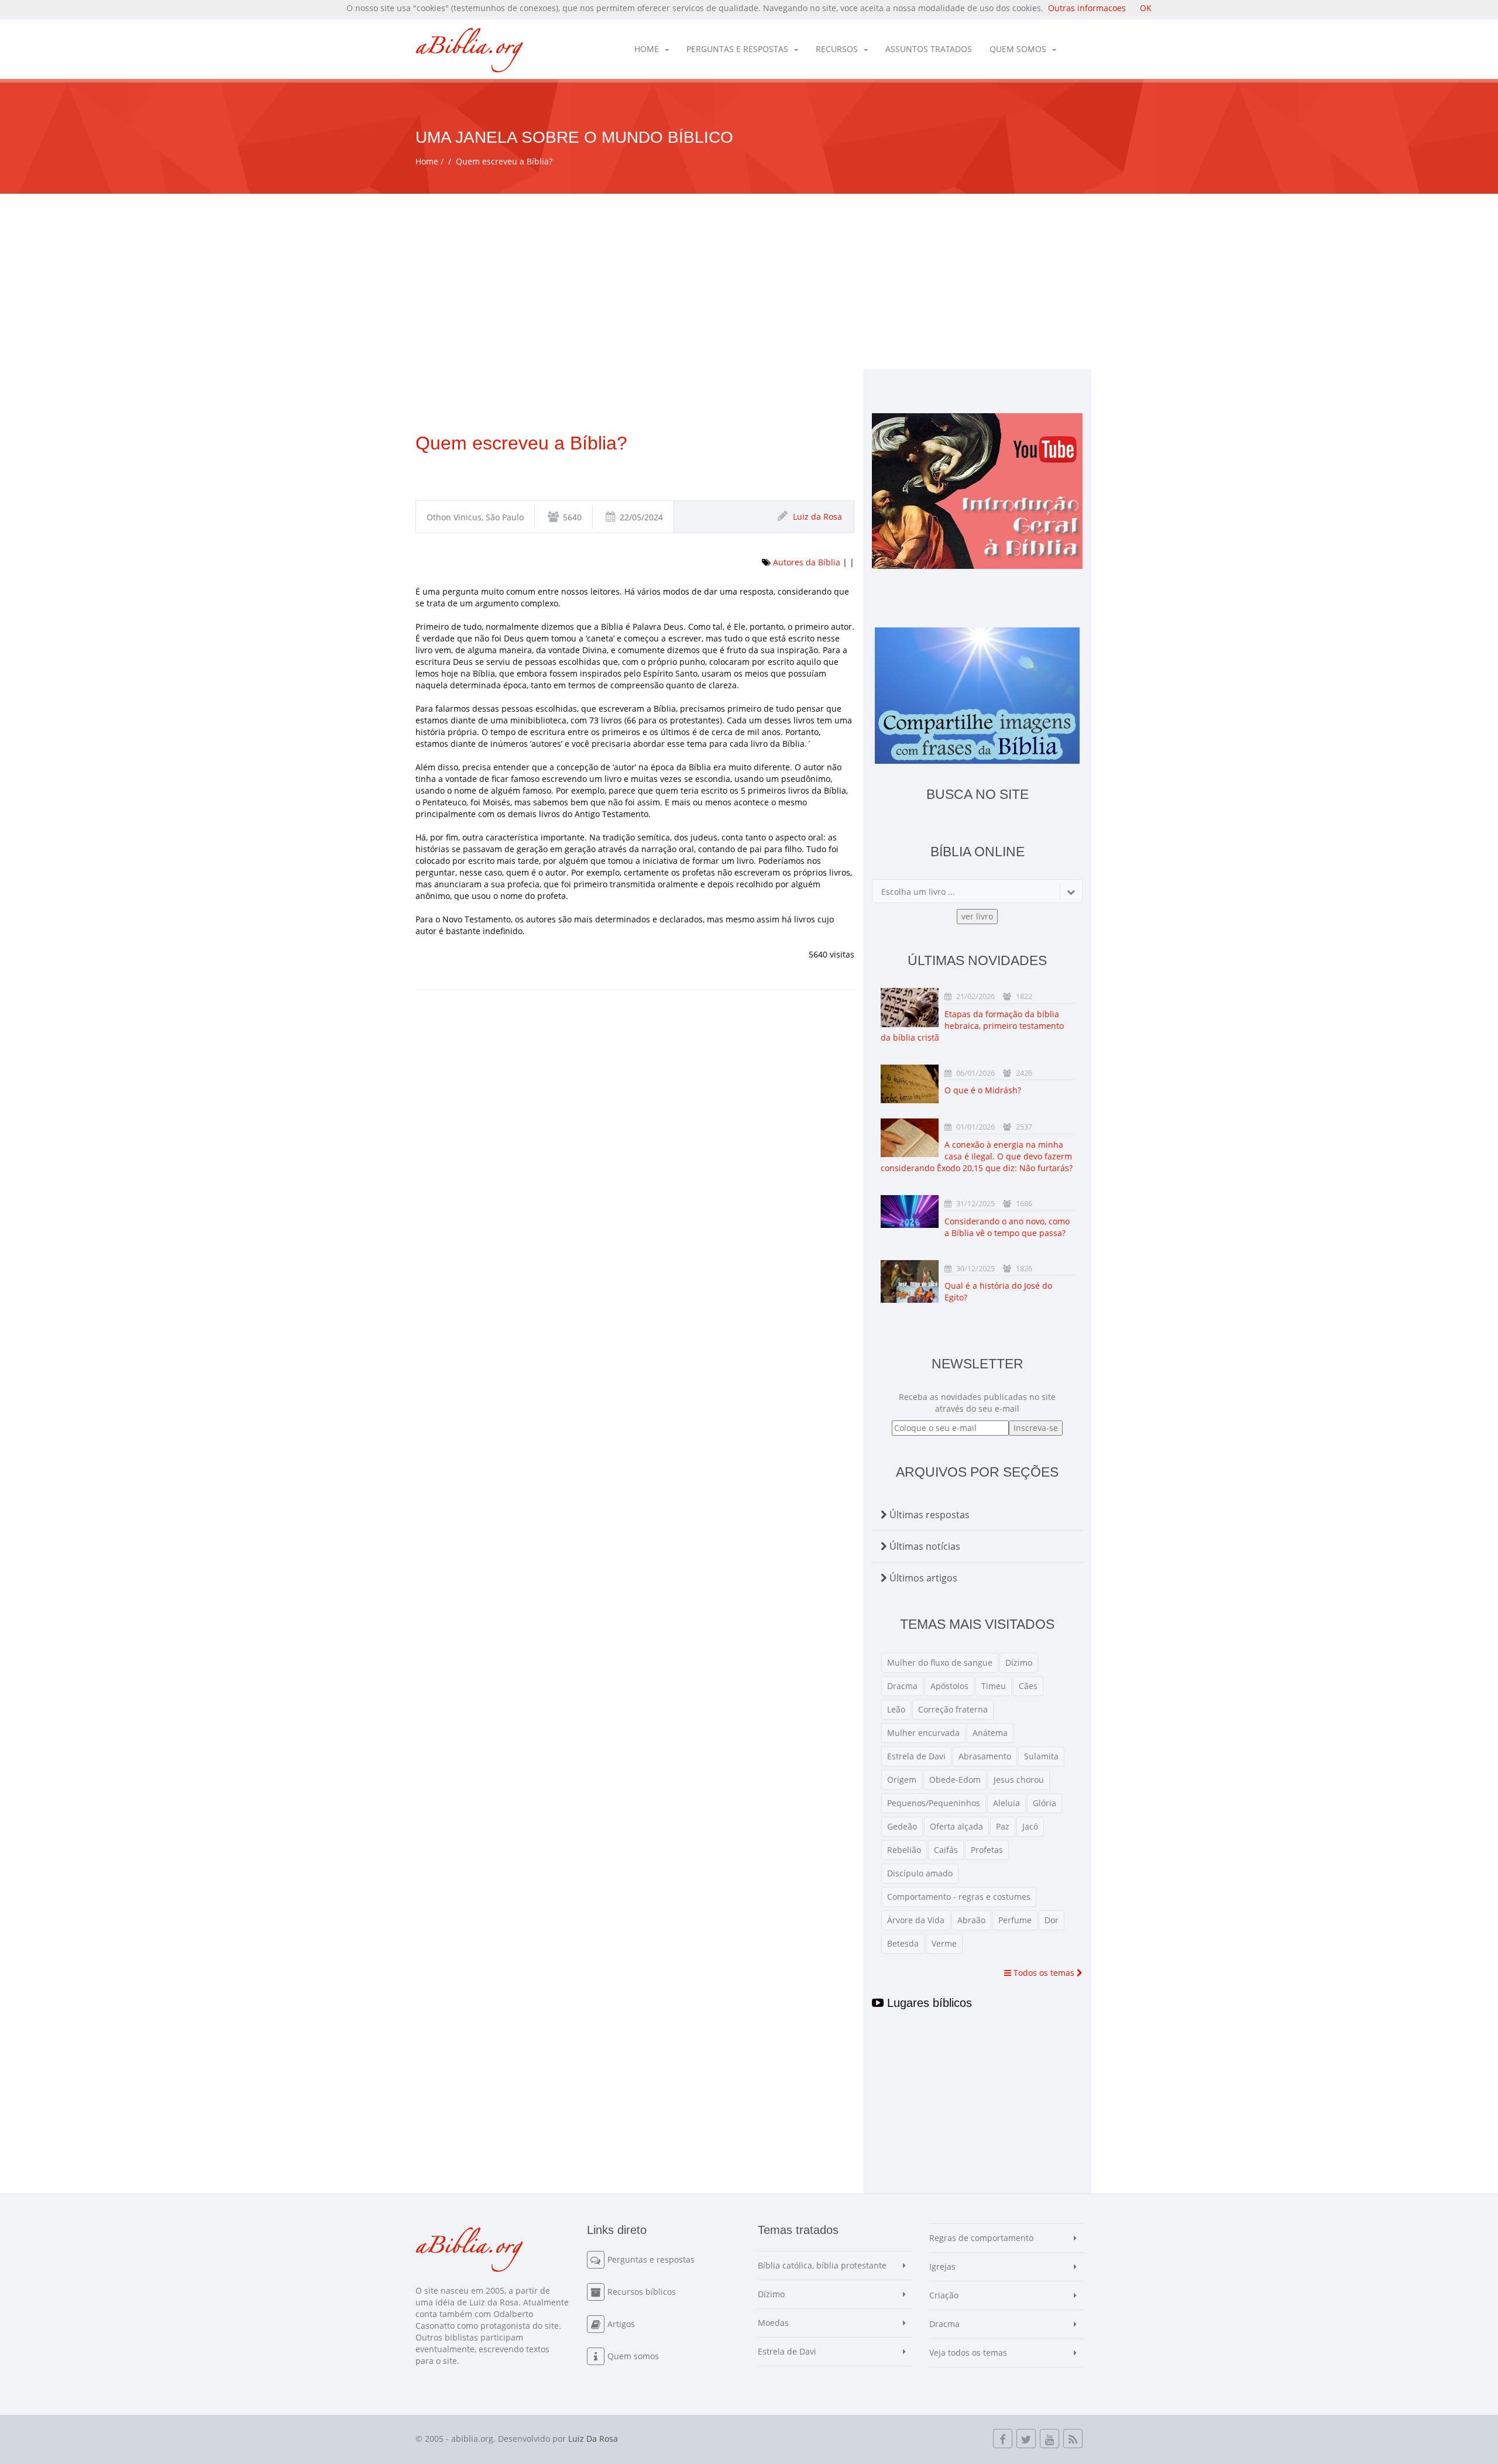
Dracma (902, 1686)
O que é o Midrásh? (983, 1090)
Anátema (990, 1733)
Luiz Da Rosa (593, 2439)
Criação (944, 2295)
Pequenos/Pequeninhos (934, 1803)
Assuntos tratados (929, 49)
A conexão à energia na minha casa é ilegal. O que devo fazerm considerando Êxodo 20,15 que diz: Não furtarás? (977, 1156)
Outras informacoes (1087, 8)
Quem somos (1018, 49)
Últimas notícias (924, 1546)
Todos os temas (1044, 1973)
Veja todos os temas (968, 2353)
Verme (944, 1943)
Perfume (1015, 1920)
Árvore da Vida (916, 1920)
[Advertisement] (749, 282)
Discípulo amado (920, 1873)
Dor (1052, 1920)
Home (647, 49)
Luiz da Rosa (817, 517)
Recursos (837, 49)
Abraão (971, 1920)
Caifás (946, 1850)
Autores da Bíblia (807, 562)
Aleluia (1006, 1803)
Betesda (903, 1943)
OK (1146, 8)
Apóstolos (949, 1686)
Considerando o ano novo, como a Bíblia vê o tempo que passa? (1007, 1227)
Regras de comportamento (981, 2238)
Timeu (994, 1686)
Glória (1045, 1803)
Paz (1003, 1826)
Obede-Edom (955, 1780)
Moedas (773, 2323)
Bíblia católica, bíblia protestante (822, 2265)
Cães (1028, 1686)
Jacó (1030, 1826)
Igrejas (942, 2266)
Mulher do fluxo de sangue (940, 1662)
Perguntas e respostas (737, 49)
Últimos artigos (922, 1578)
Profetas (987, 1850)
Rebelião (904, 1850)
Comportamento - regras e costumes (959, 1897)
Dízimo (1019, 1662)
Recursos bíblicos (642, 2292)
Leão (896, 1709)
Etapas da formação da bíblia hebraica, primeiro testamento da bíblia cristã (972, 1026)
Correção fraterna (953, 1709)
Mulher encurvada (923, 1733)
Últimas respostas (928, 1515)
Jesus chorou (1019, 1780)
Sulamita (1041, 1756)
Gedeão (902, 1826)
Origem (902, 1780)
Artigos (621, 2324)
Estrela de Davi (916, 1756)
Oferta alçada (956, 1826)
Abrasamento (985, 1756)
